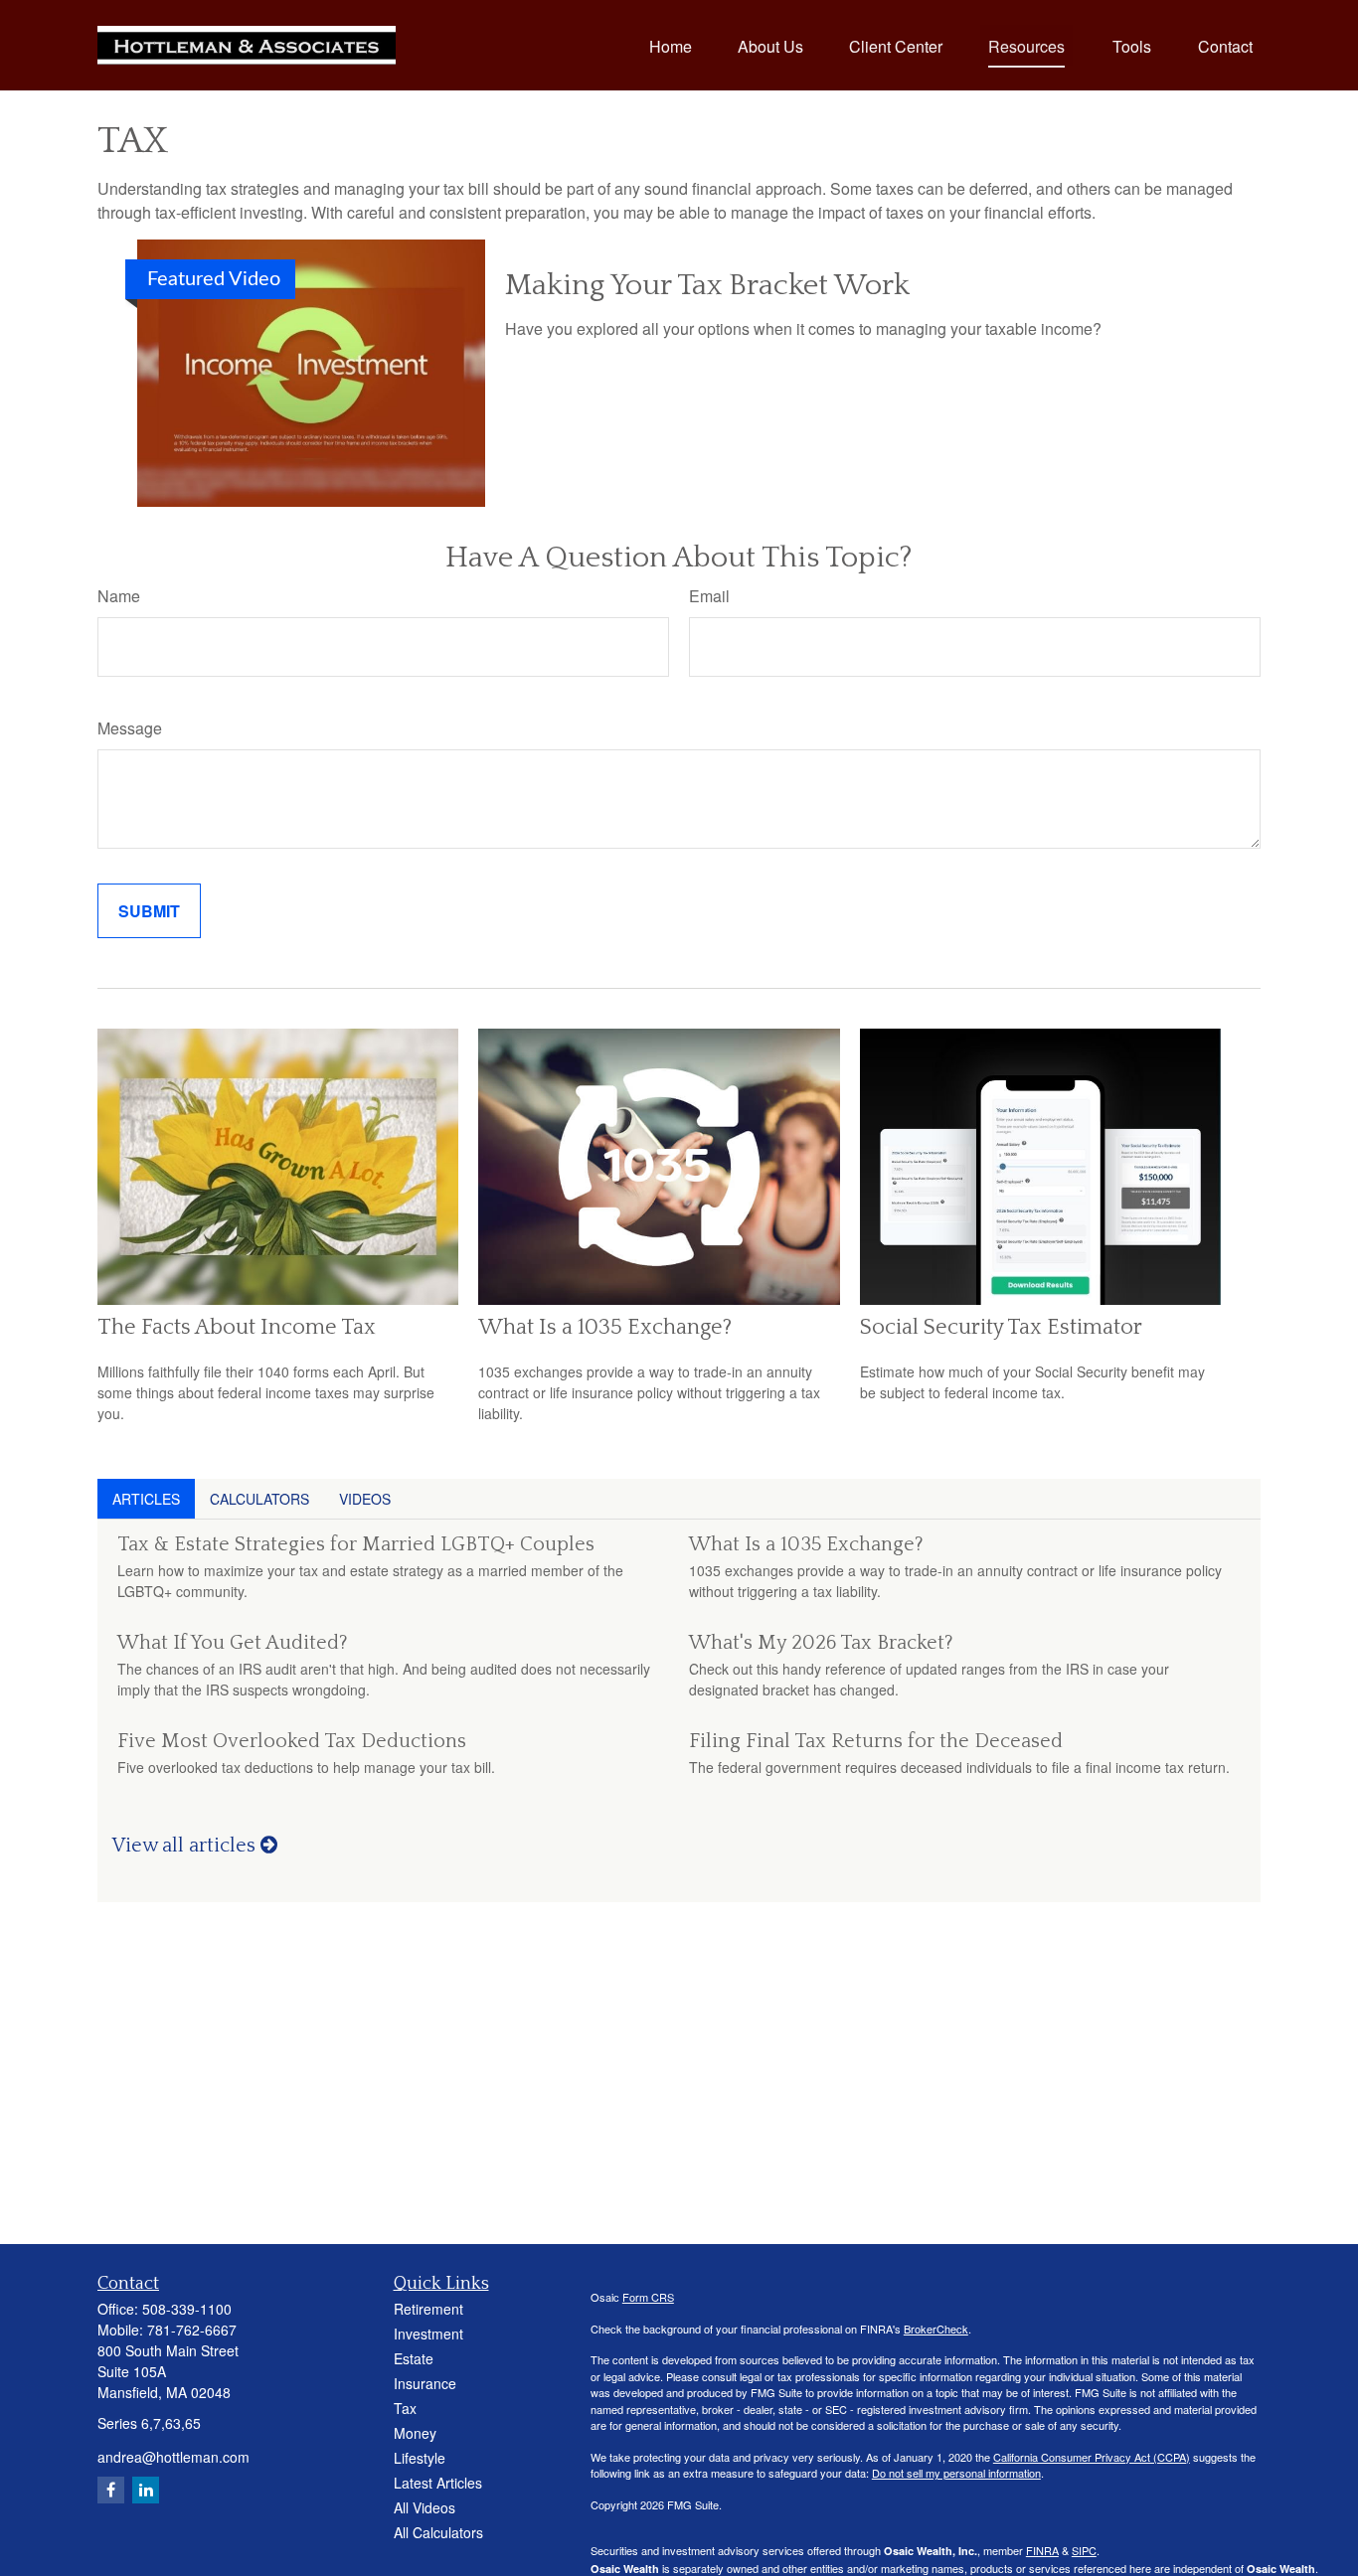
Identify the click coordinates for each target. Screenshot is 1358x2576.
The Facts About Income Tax (237, 1327)
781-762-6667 (192, 2330)
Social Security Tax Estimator (1001, 1327)
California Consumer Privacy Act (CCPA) (1092, 2457)
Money (415, 2433)
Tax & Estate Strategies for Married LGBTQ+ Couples (356, 1544)
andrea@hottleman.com (173, 2457)
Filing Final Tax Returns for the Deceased (876, 1741)
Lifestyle (420, 2458)
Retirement (428, 2309)
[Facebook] (111, 2490)
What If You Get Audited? (233, 1643)
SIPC (1084, 2550)
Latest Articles (438, 2483)
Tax (405, 2408)
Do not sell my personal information (956, 2473)
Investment (428, 2334)
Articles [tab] (146, 1499)
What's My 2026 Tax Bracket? (821, 1643)
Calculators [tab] (259, 1499)
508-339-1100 (187, 2309)
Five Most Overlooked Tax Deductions (292, 1741)
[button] (671, 45)
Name (119, 596)
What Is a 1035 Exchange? (605, 1327)
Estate (414, 2358)
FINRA (1042, 2550)
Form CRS (648, 2297)
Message (130, 728)
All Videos (424, 2507)
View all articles (186, 1846)
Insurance (425, 2383)
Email (709, 596)
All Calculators (438, 2532)
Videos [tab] (365, 1499)
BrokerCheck (936, 2329)
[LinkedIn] (146, 2490)
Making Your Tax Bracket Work (707, 286)
